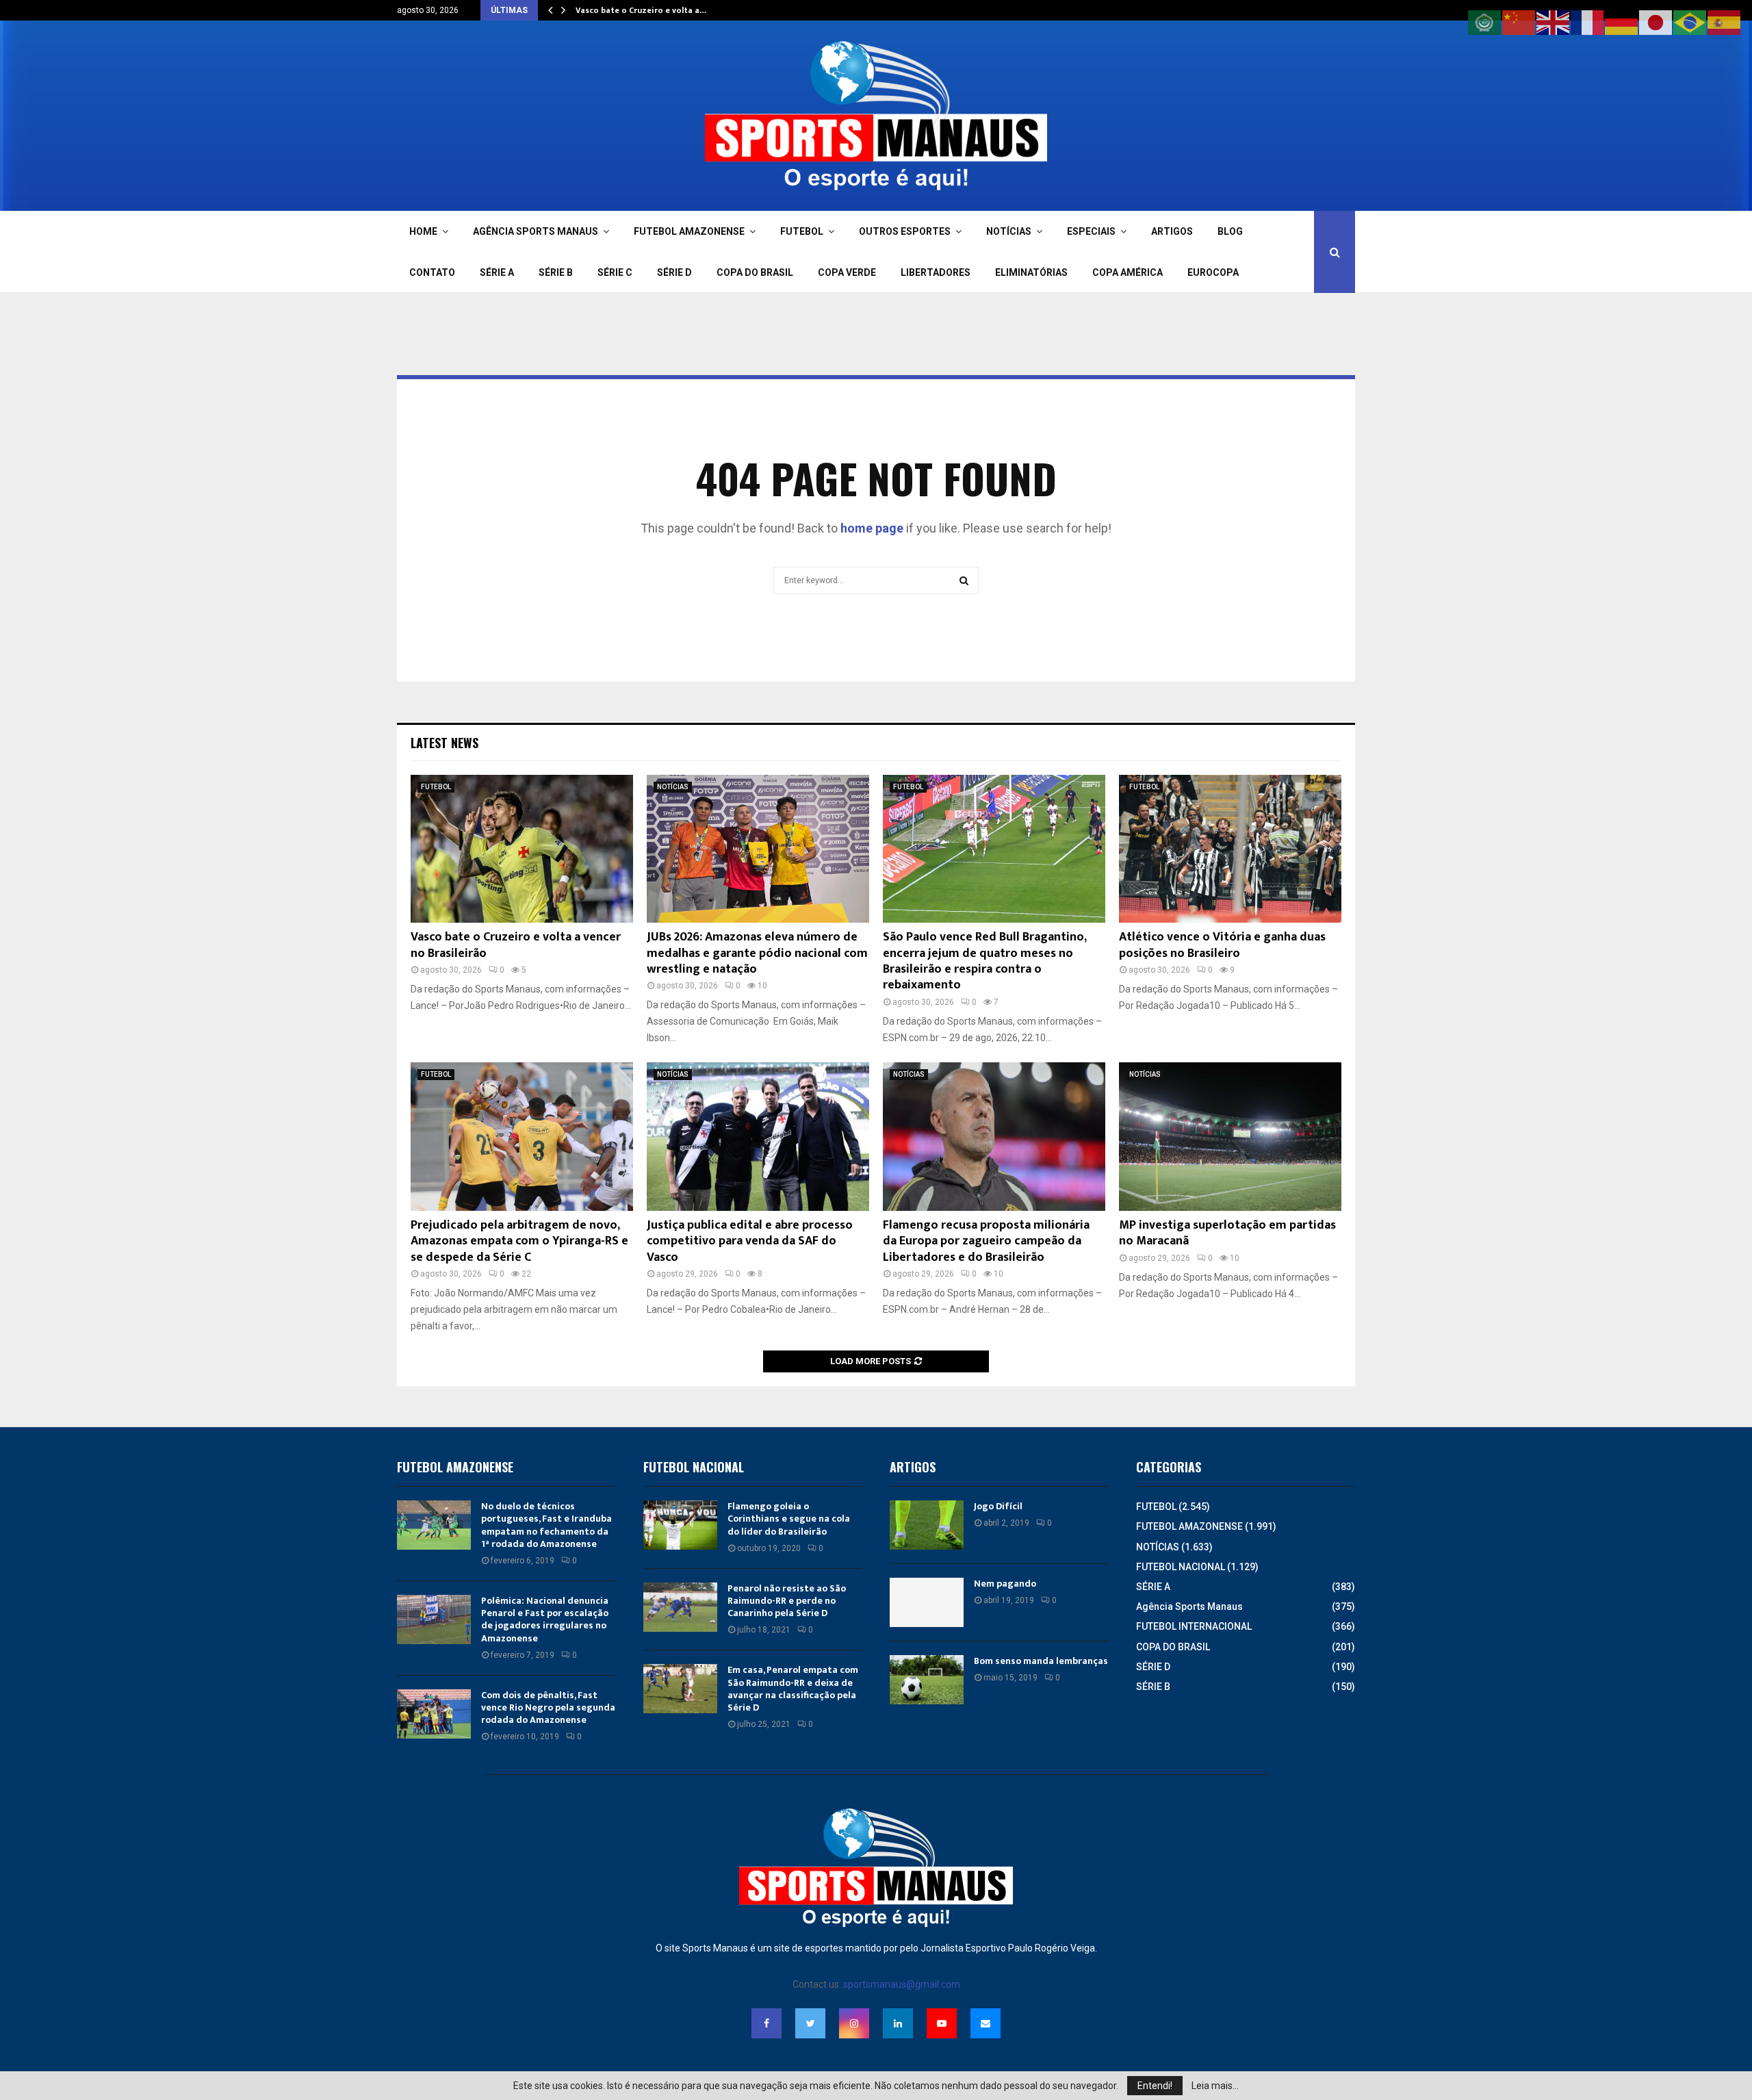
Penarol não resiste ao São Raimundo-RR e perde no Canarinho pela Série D (787, 1601)
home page (872, 528)
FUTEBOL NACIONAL (1181, 1567)
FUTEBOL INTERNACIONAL (1194, 1626)
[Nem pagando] (927, 1602)
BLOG (1230, 231)
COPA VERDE (847, 272)
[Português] (1690, 22)
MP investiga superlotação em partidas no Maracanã (1227, 1233)
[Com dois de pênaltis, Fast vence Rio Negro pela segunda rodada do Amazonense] (434, 1714)
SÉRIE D (674, 272)
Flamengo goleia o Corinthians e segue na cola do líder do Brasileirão (789, 1519)
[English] (1554, 22)
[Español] (1725, 22)
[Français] (1588, 22)
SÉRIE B (556, 272)
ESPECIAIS (1091, 231)
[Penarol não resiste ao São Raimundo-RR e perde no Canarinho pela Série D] (680, 1607)
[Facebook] (766, 2023)
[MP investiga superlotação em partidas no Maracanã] (1230, 1137)
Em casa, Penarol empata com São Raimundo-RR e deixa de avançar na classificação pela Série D (793, 1689)
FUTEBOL (802, 231)
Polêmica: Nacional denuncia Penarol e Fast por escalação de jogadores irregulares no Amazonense (545, 1619)
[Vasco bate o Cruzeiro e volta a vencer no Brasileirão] (522, 849)
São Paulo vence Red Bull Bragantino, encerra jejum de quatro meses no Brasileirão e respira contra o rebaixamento (984, 961)
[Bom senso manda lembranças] (927, 1680)
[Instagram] (854, 2023)
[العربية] (1485, 22)
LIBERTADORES (936, 272)
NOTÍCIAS (1009, 231)
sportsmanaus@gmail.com (902, 1984)
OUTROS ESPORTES (905, 231)
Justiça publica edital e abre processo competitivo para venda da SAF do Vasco (750, 1241)
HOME (423, 231)
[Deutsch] (1622, 22)
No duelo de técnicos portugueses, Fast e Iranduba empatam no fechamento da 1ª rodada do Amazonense (546, 1525)
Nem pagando (1005, 1584)
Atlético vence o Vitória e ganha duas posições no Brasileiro (1222, 945)
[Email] (985, 2023)
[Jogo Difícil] (927, 1525)
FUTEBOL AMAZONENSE (689, 231)
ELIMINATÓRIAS (1031, 272)
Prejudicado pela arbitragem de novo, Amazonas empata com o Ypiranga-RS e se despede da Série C (519, 1241)
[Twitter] (810, 2023)
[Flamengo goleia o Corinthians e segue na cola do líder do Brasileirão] (680, 1525)
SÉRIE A (497, 272)
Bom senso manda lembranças (1041, 1661)
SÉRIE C (615, 272)
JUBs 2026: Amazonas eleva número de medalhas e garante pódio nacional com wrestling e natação (757, 953)
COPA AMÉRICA (1128, 272)
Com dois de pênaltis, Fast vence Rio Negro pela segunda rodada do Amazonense (548, 1707)
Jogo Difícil (998, 1506)
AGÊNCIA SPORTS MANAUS (536, 231)
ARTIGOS (1172, 231)
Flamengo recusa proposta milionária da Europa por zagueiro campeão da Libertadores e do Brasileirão (986, 1241)
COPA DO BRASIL (755, 272)
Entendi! (1155, 2086)
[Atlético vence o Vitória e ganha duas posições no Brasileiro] (1230, 849)
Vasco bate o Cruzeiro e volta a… (641, 10)
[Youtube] (942, 2023)
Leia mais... (1215, 2086)
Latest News (445, 743)
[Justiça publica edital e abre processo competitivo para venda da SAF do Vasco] (758, 1137)
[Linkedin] (898, 2023)
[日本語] (1656, 22)
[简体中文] (1519, 22)
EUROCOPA (1213, 272)
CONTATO (432, 272)
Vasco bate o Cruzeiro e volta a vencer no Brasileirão (516, 945)
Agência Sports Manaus (1189, 1606)
